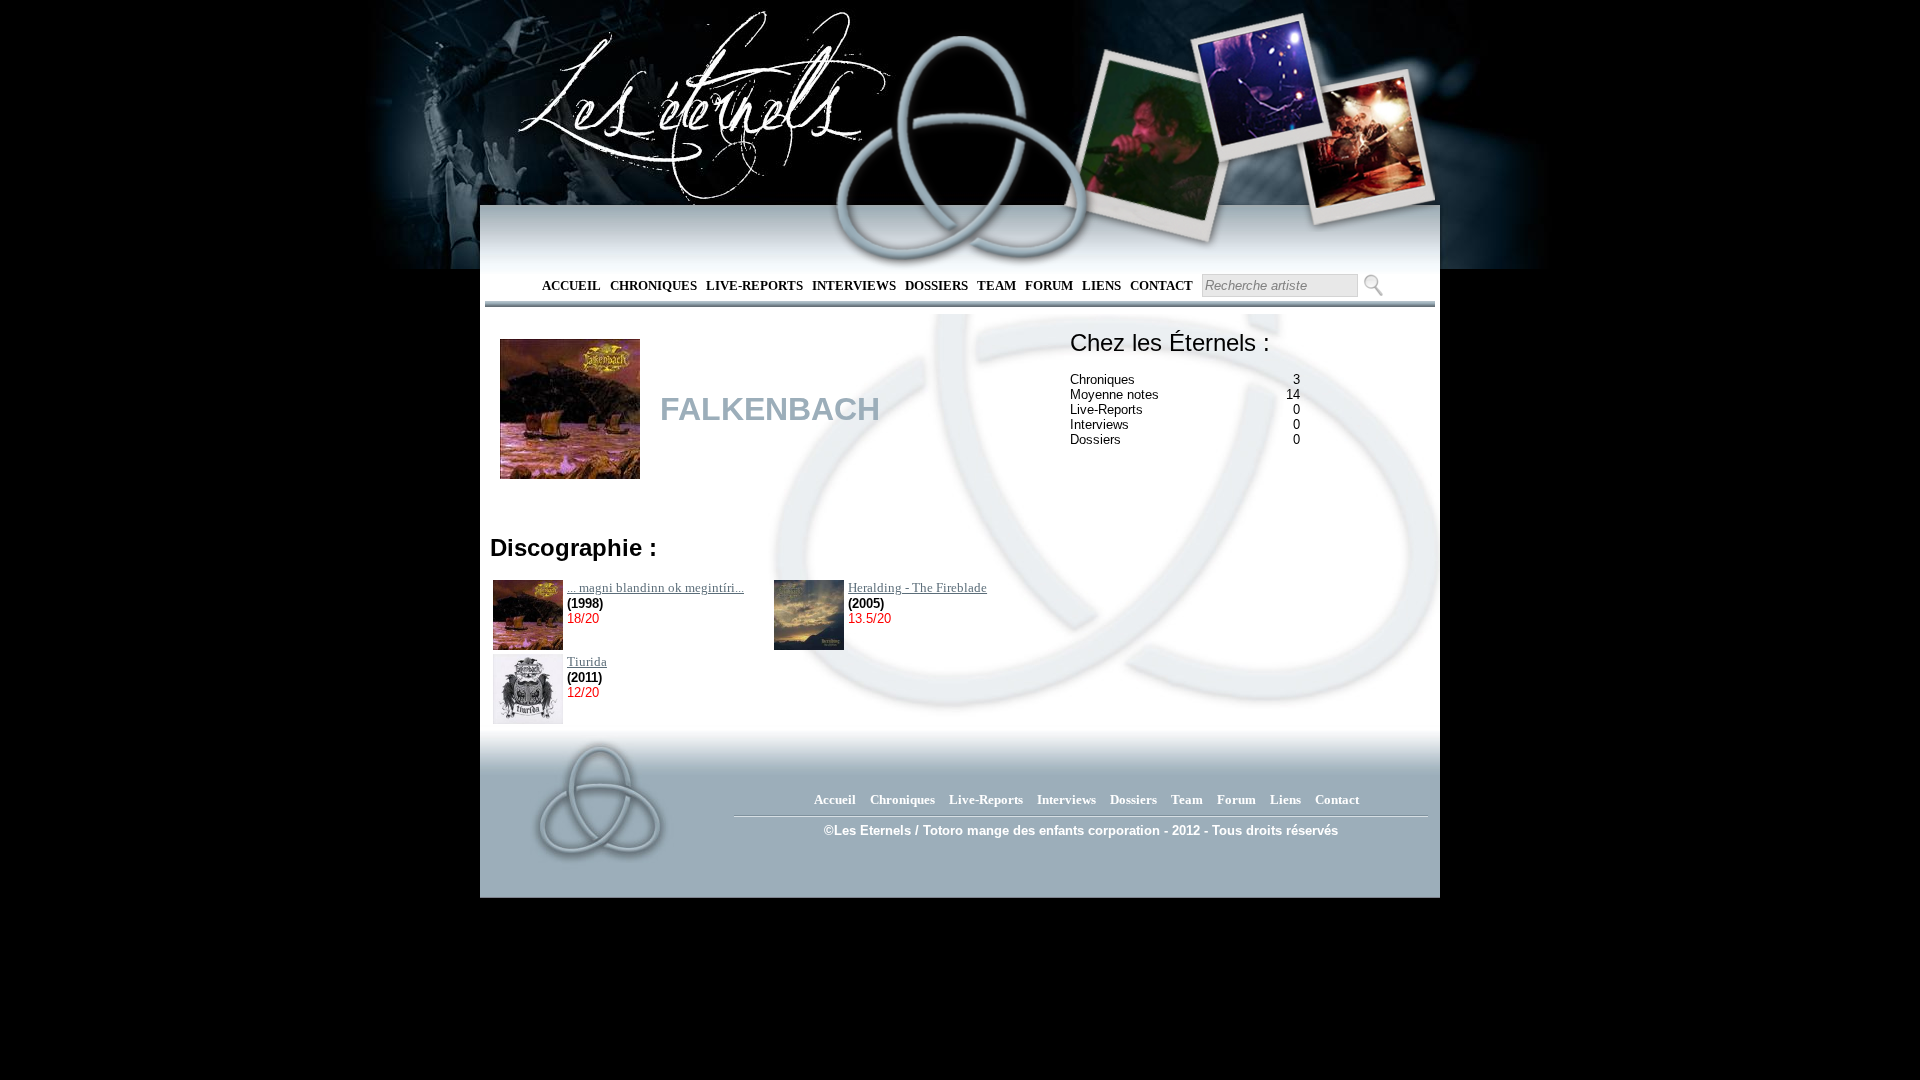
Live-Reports (754, 285)
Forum (1049, 285)
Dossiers (936, 285)
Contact (1161, 285)
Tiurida (587, 661)
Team (996, 285)
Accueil (571, 285)
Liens (1101, 285)
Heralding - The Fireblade (917, 587)
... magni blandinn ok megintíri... (655, 587)
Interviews (854, 285)
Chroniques (653, 285)
